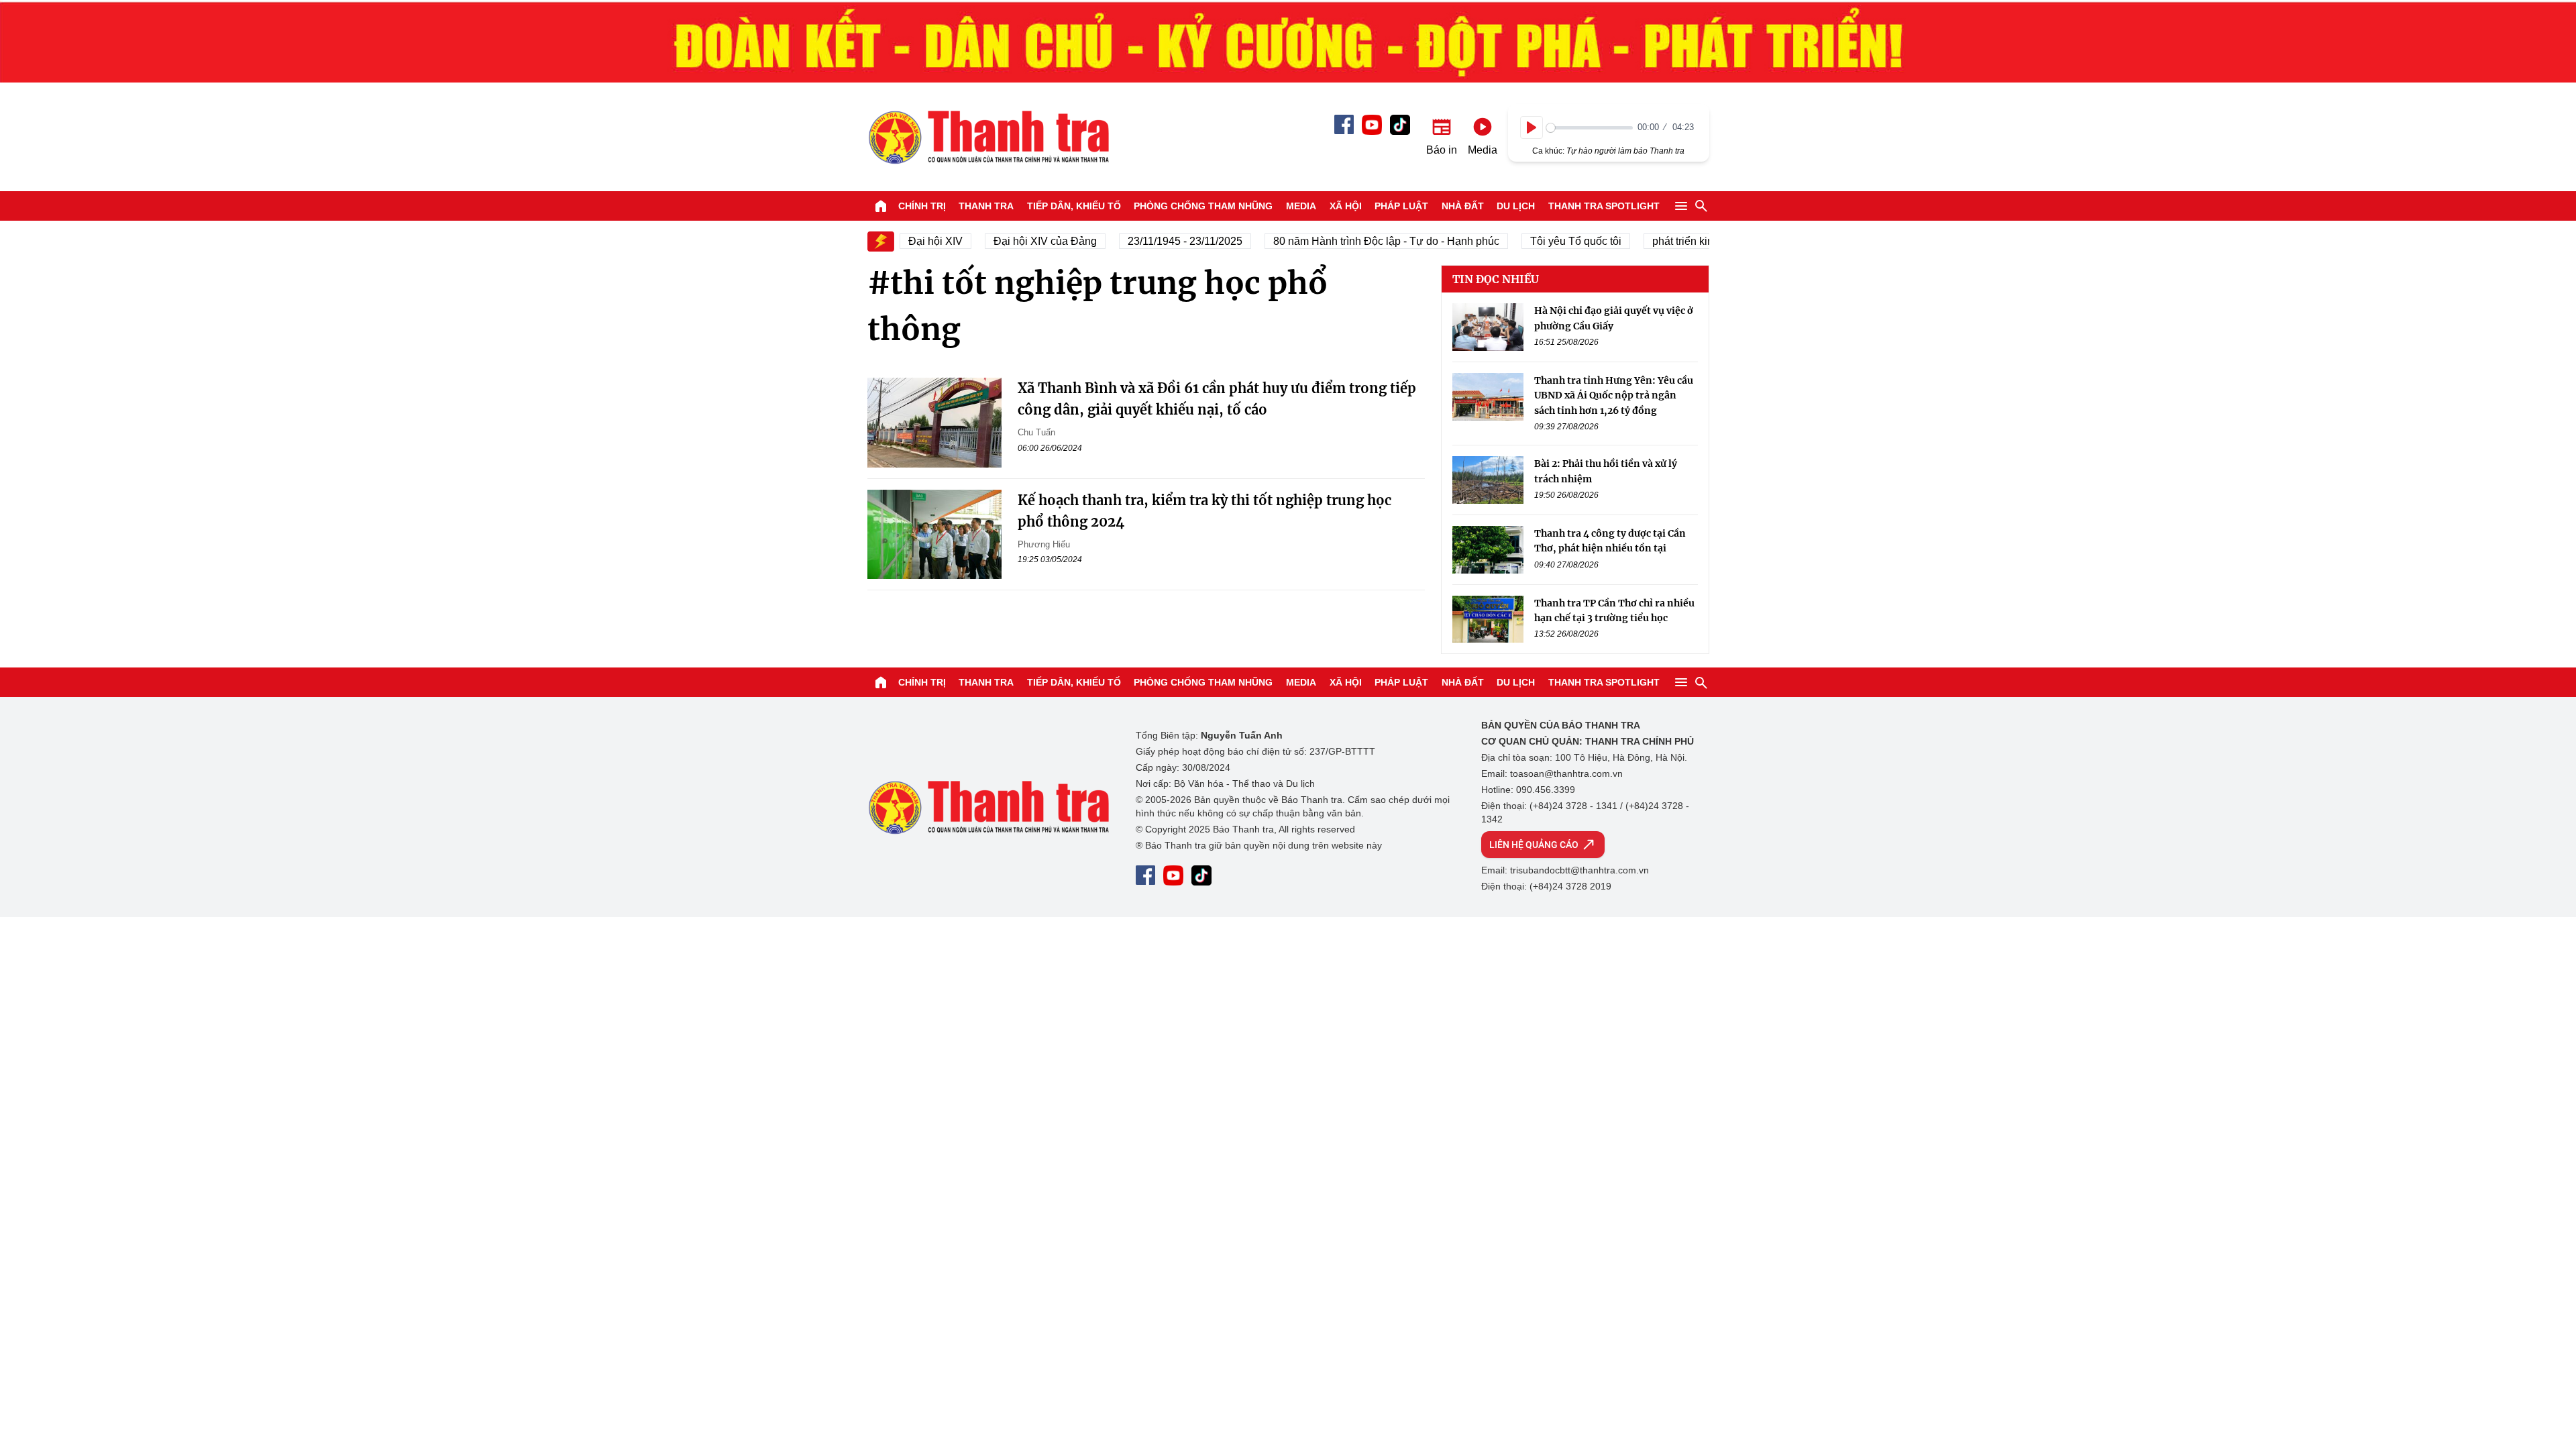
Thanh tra (986, 206)
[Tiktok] (1400, 125)
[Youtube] (1372, 125)
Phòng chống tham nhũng (1203, 206)
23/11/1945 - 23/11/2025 (1160, 241)
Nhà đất (1463, 206)
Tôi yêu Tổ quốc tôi (1551, 241)
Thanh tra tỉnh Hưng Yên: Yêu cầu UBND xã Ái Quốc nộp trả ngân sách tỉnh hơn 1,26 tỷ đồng (1614, 395)
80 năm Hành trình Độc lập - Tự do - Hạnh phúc (1361, 241)
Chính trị (922, 206)
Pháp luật (1401, 206)
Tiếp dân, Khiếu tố (1074, 206)
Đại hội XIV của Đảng (1020, 241)
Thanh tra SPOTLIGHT (1604, 206)
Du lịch (1516, 206)
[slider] (1590, 128)
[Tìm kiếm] (1701, 206)
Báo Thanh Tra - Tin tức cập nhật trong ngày (988, 137)
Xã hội (1346, 206)
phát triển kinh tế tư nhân (1686, 241)
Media (1301, 206)
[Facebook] (1344, 124)
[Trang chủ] (881, 206)
